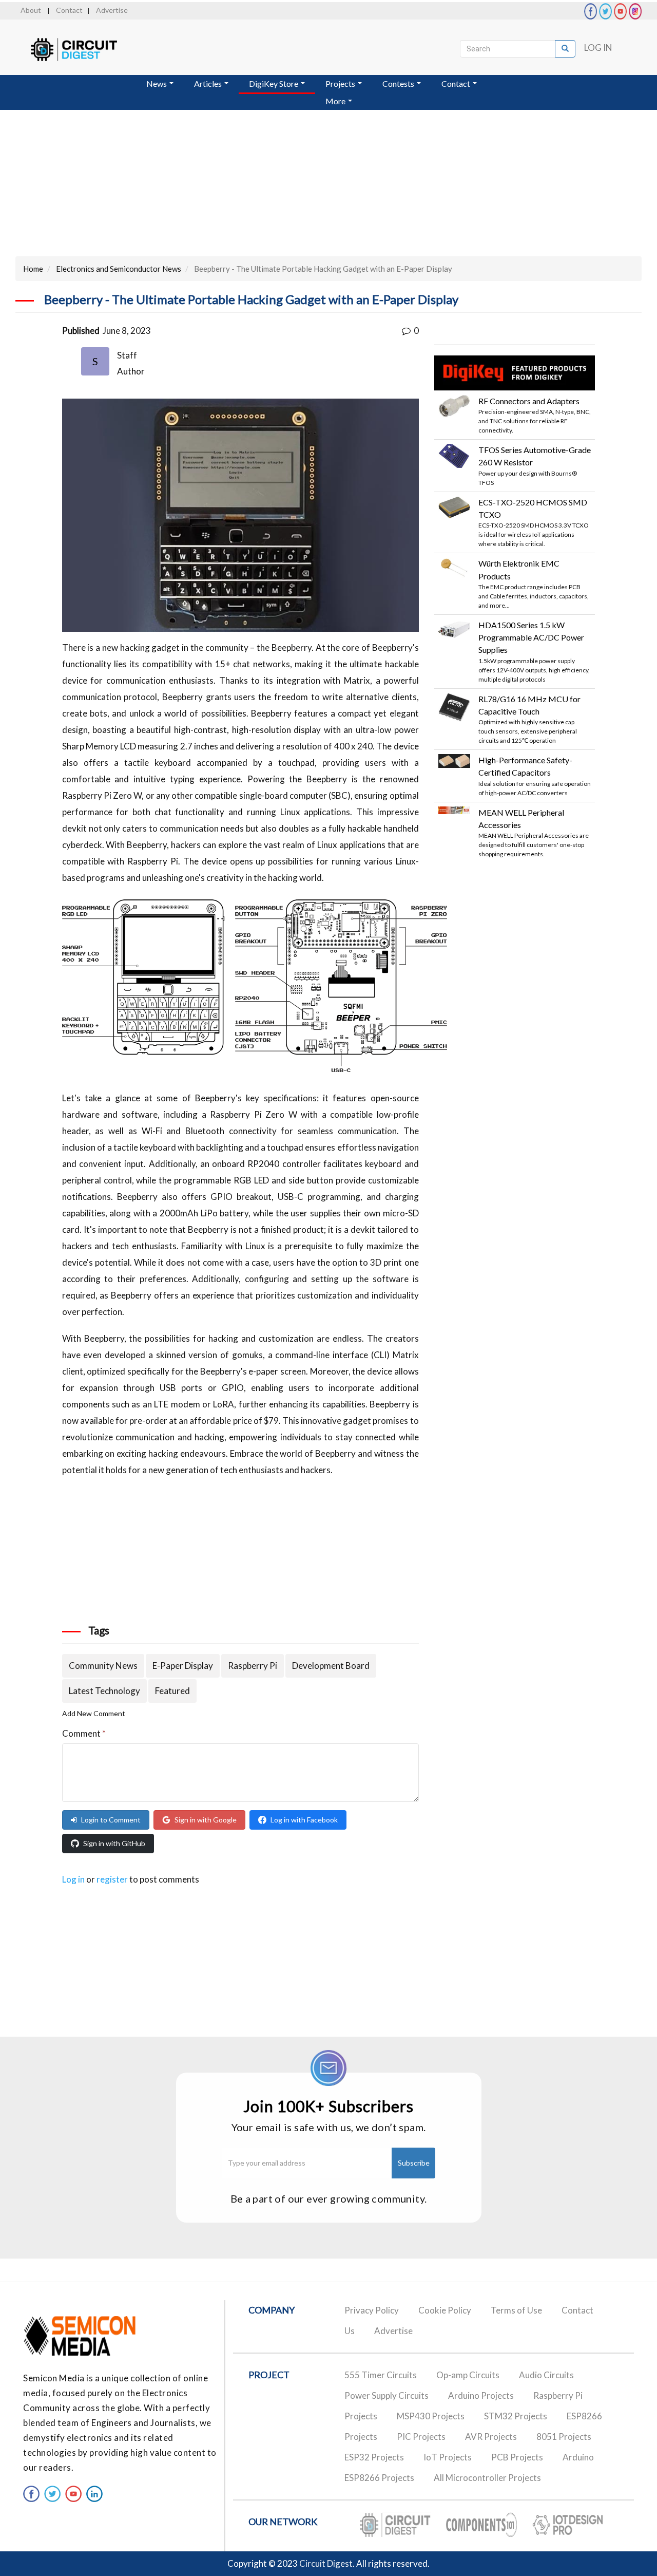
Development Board (331, 1666)
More (336, 101)
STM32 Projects (516, 2416)
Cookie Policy (445, 2310)
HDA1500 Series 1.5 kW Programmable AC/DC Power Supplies (531, 637)
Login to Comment (111, 1820)
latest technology (104, 1691)
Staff (127, 355)
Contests (399, 83)
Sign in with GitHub (114, 1843)
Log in (598, 48)
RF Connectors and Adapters (529, 401)
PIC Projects (421, 2437)
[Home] (83, 50)
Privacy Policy (372, 2310)
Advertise (112, 10)
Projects (341, 83)
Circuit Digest (326, 2563)
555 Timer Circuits (381, 2375)
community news (103, 1666)
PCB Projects (517, 2457)
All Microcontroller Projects (487, 2478)
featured (172, 1691)
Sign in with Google (206, 1820)
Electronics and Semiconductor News (119, 269)
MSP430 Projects (431, 2416)
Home (33, 269)
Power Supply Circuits (387, 2395)
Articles (209, 83)
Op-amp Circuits (468, 2375)
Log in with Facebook (304, 1820)
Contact (69, 10)
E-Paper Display (183, 1666)
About (31, 10)
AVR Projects (491, 2437)
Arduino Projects (481, 2395)
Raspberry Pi (253, 1666)
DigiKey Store (274, 83)
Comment (84, 1733)
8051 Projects (564, 2437)
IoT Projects (448, 2457)
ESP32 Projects (374, 2457)
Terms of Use (516, 2310)
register (112, 1879)
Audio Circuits (546, 2375)
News (157, 83)
